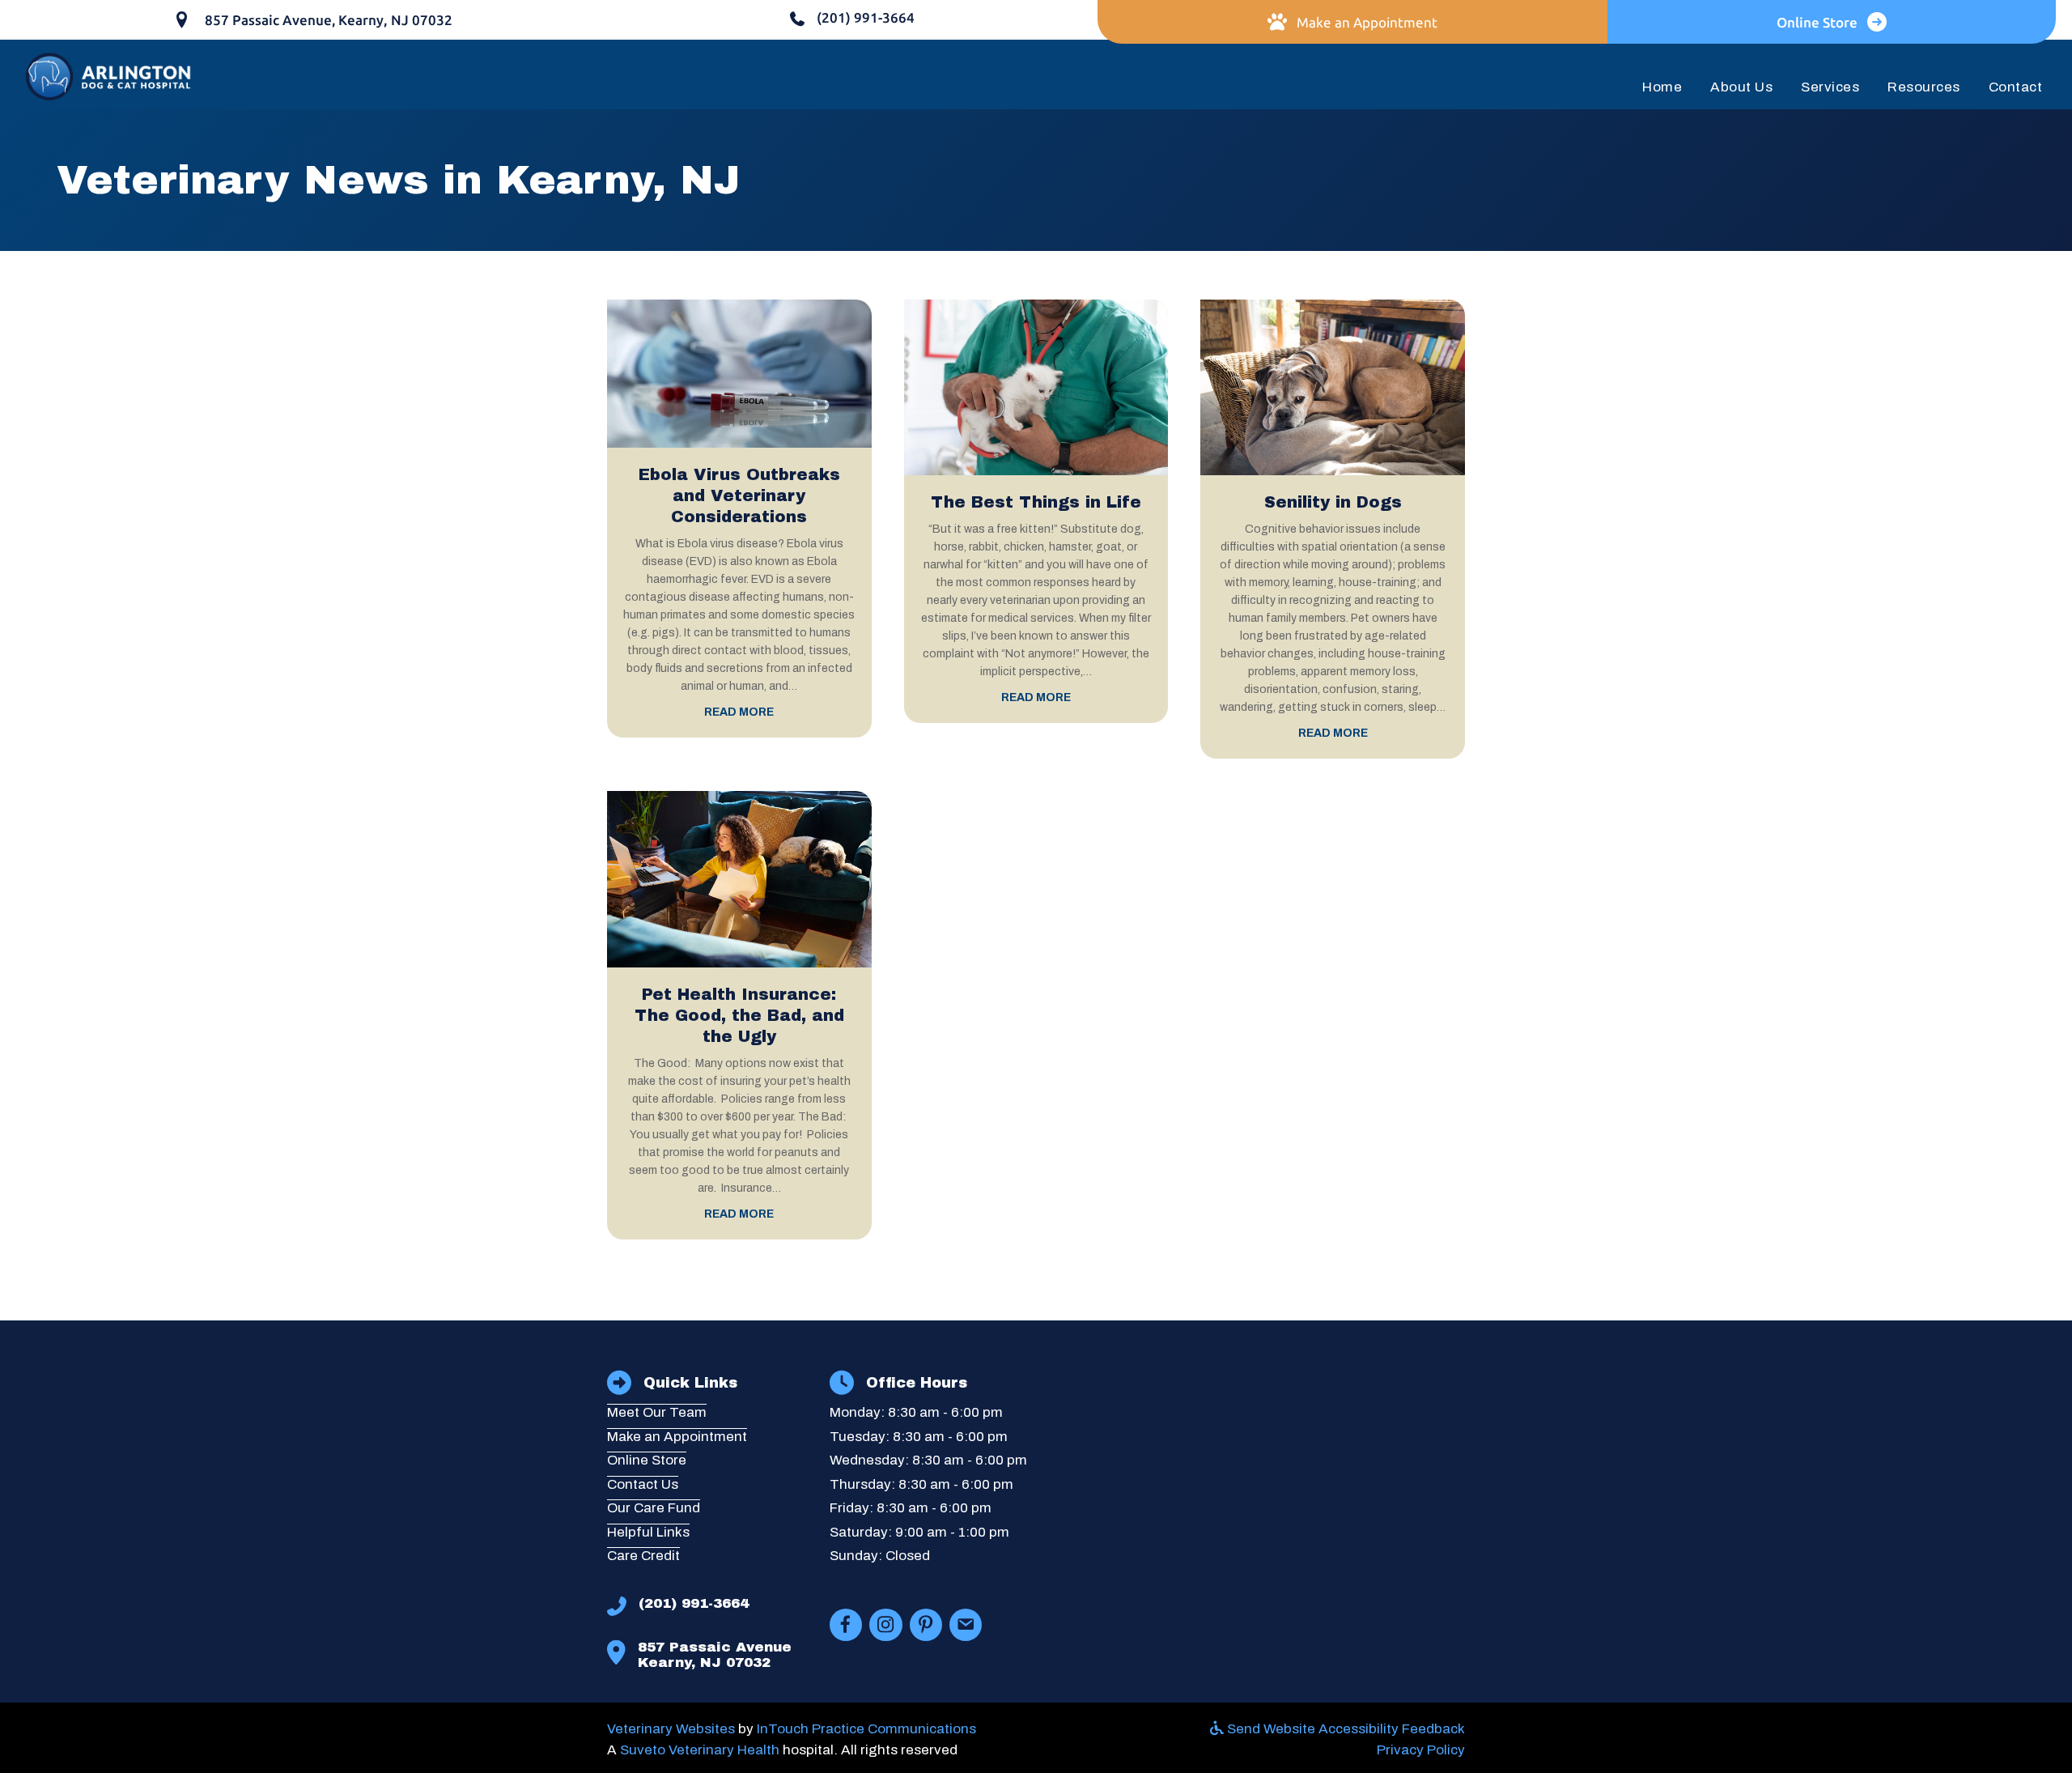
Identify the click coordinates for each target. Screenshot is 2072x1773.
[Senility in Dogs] (1333, 387)
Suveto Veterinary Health (700, 1750)
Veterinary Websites (671, 1729)
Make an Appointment (677, 1437)
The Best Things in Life (1036, 502)
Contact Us (643, 1484)
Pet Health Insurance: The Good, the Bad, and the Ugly (739, 1015)
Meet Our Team (657, 1412)
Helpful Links (648, 1532)
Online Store (647, 1460)
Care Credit (643, 1556)
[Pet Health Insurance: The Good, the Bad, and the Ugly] (739, 879)
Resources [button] (1924, 87)
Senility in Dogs (1333, 502)
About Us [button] (1741, 87)
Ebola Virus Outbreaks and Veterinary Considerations (739, 495)
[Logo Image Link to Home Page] (109, 75)
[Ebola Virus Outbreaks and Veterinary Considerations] (739, 373)
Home (1662, 87)
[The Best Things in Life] (1036, 387)
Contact (2016, 87)
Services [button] (1830, 87)
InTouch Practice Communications (866, 1729)
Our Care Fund (654, 1508)
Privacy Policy (1421, 1750)
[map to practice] (1272, 1482)
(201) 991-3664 (694, 1603)
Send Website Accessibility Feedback (1344, 1729)
